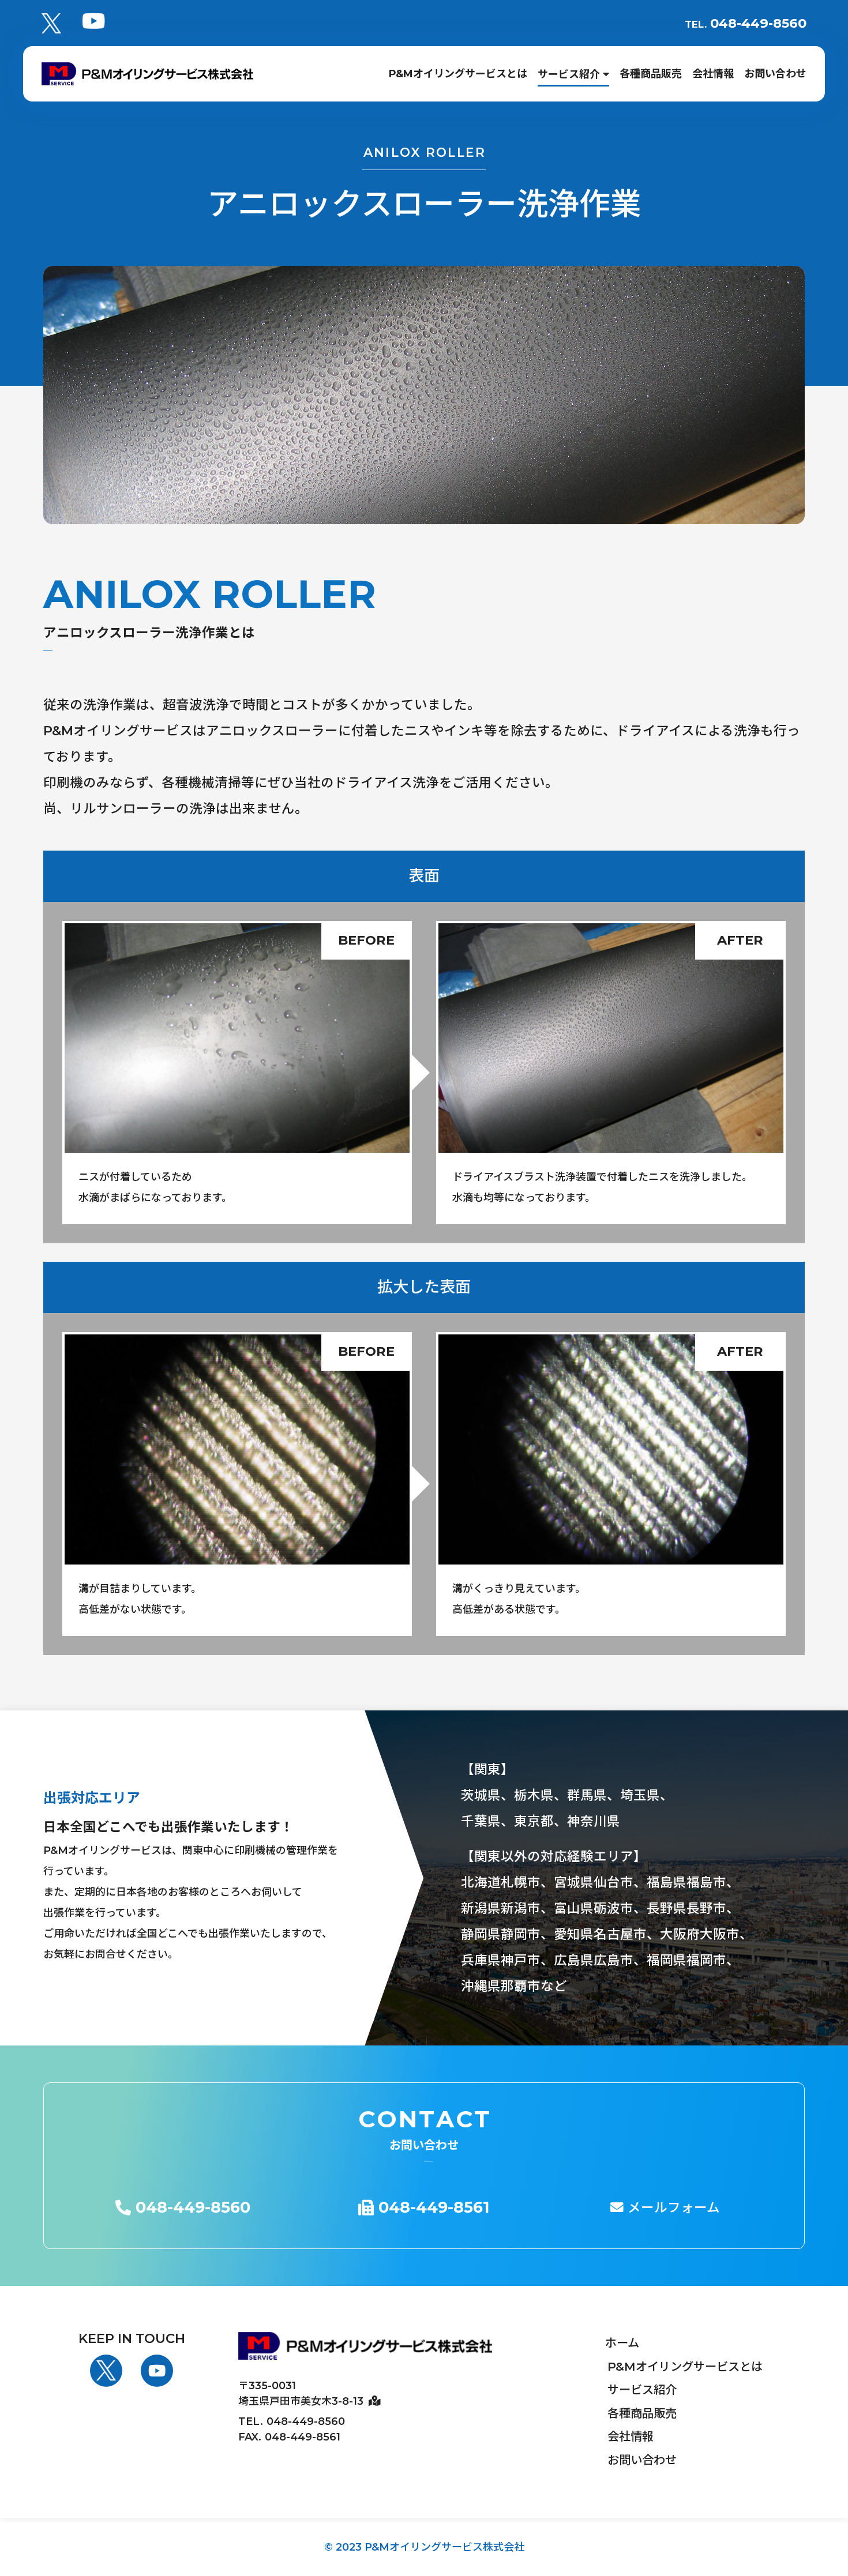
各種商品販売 (651, 74)
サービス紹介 (570, 74)
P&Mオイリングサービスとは (685, 2366)
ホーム (622, 2343)
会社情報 (713, 74)
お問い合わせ (775, 74)
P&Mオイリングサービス (458, 74)
